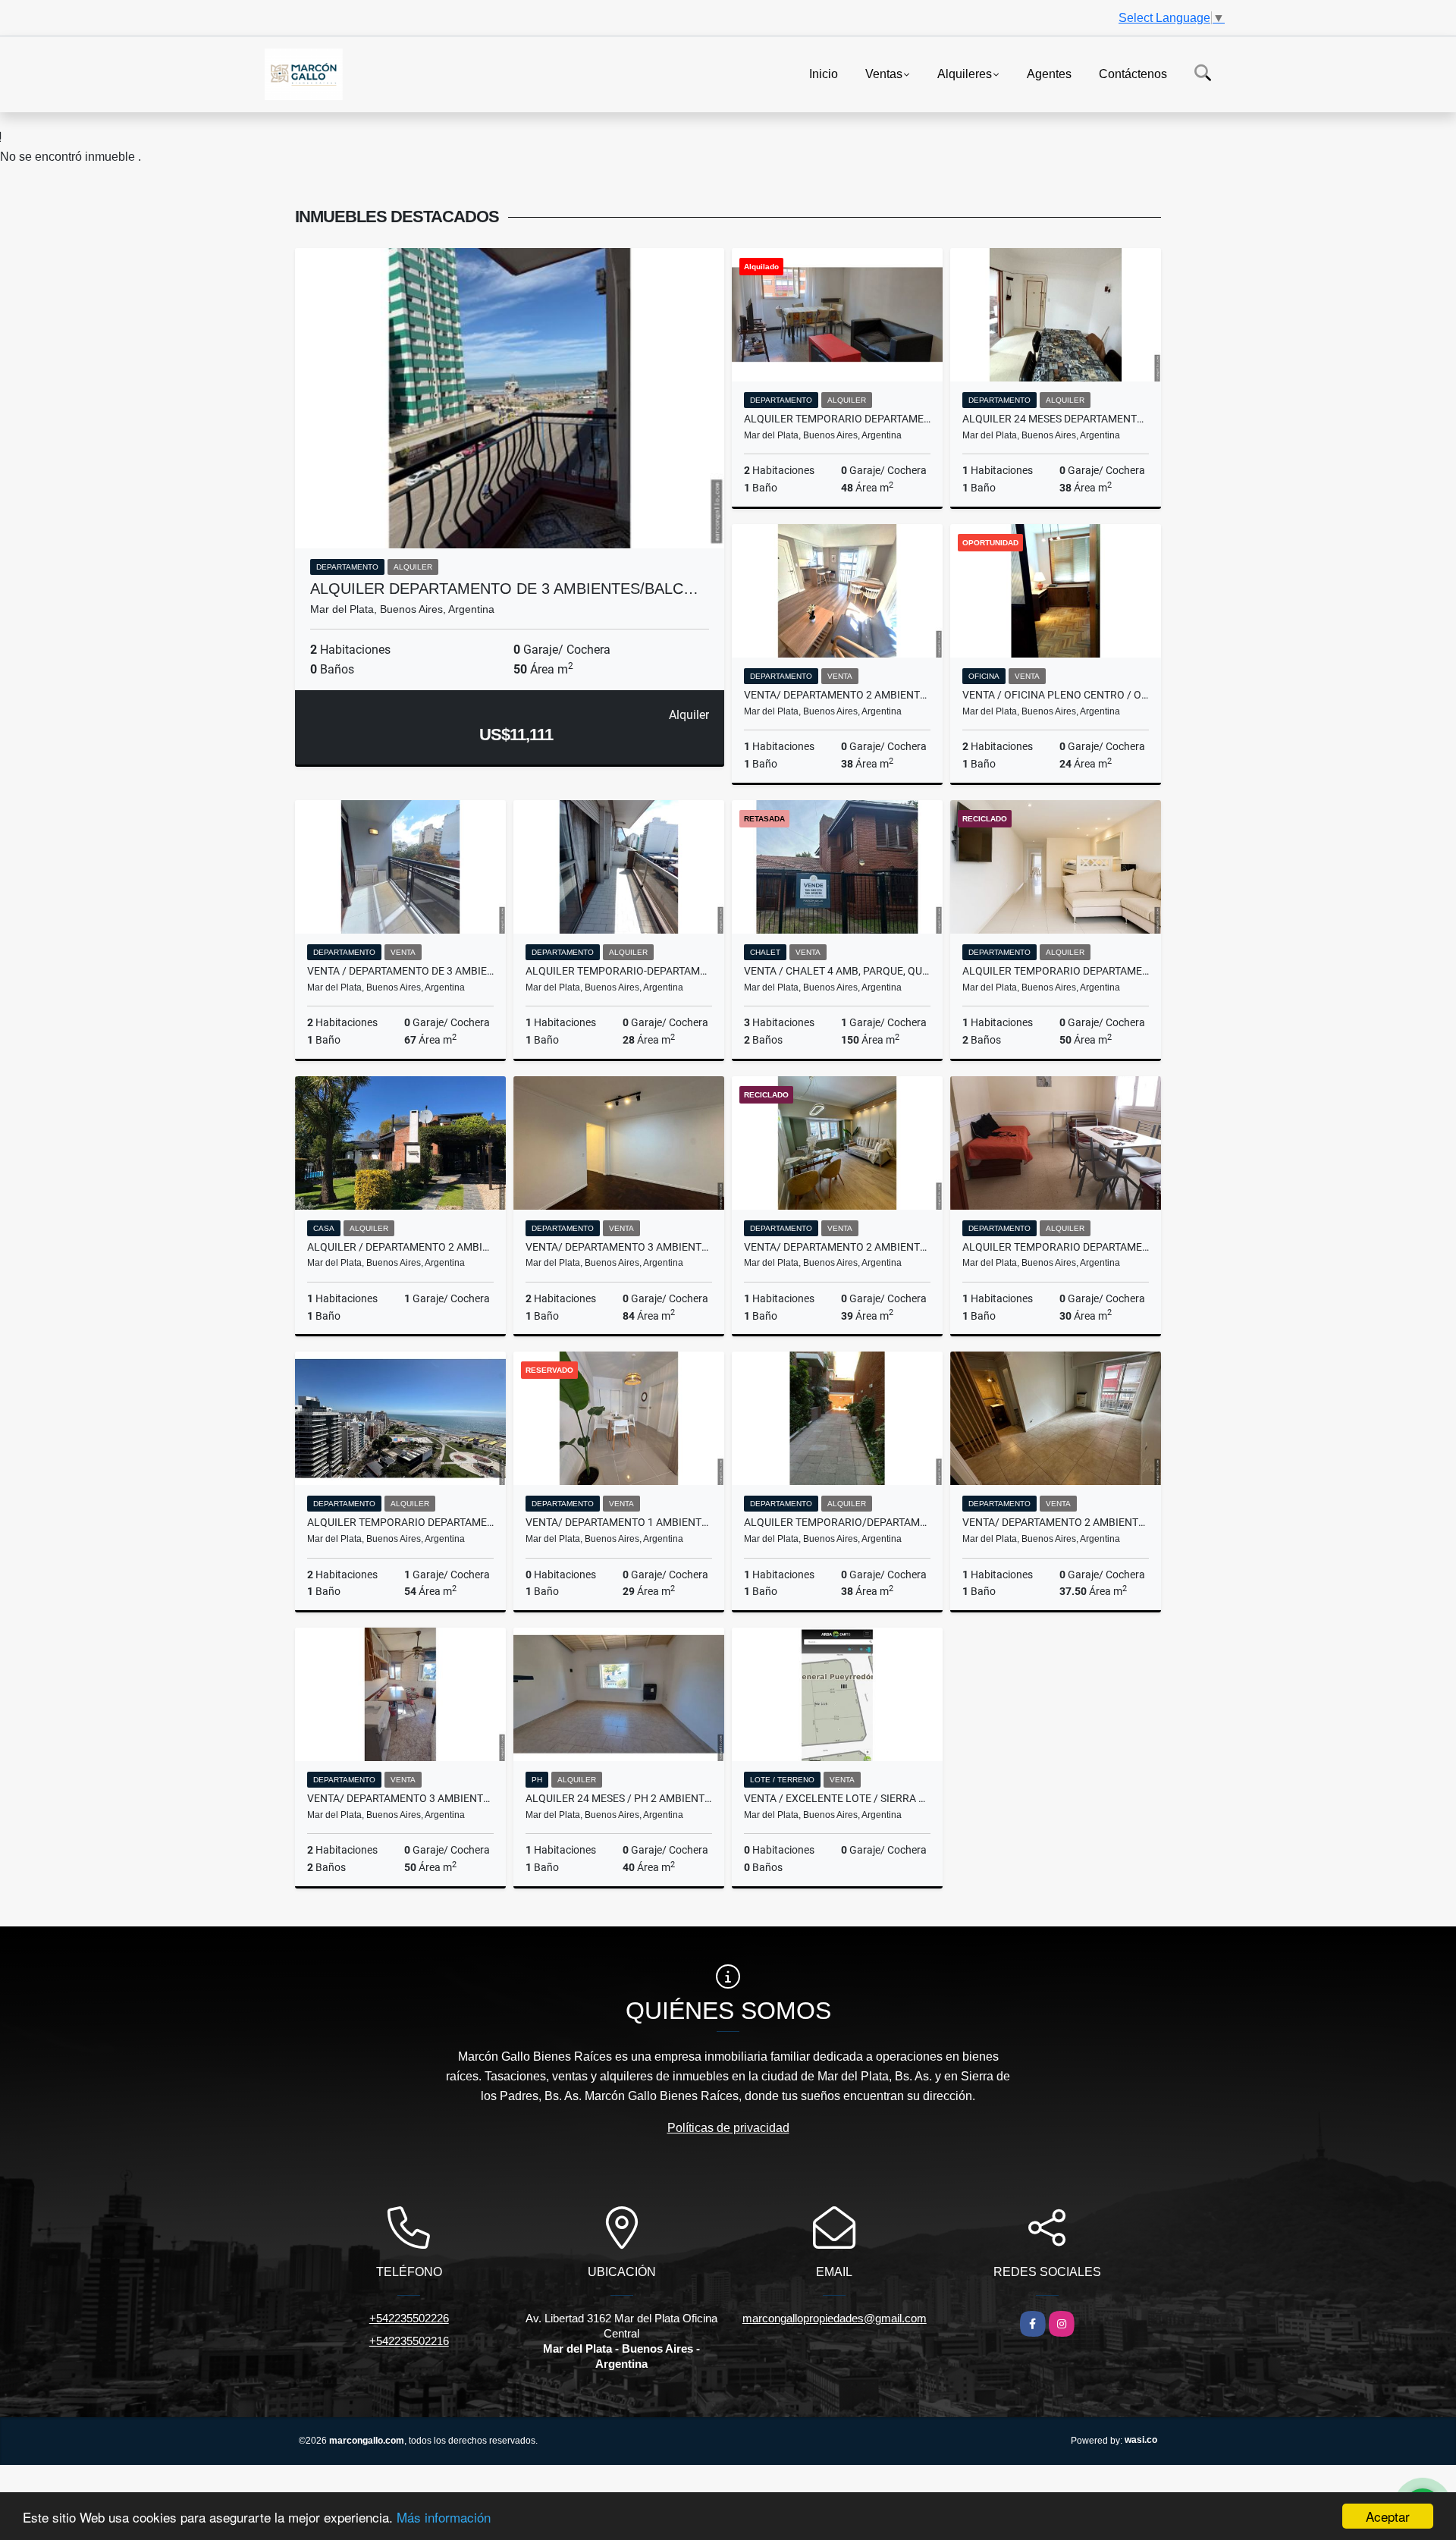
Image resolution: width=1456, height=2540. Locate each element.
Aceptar (1388, 2516)
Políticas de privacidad (728, 2128)
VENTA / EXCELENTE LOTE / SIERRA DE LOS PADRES (837, 1798)
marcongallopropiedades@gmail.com (835, 2318)
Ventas (884, 73)
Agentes (1049, 73)
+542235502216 (409, 2341)
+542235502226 (409, 2318)
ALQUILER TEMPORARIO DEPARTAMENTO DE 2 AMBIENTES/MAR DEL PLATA (1056, 971)
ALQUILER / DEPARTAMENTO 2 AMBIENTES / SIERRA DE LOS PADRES (400, 1247)
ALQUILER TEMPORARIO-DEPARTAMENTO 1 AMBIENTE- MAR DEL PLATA (619, 971)
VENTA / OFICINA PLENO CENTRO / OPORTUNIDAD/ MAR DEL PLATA (1056, 695)
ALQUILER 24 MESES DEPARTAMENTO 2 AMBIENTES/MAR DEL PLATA (1056, 419)
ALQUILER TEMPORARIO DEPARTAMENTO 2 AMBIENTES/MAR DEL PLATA (1056, 1247)
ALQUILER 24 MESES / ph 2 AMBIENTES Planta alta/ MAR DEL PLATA (619, 1798)
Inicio (824, 73)
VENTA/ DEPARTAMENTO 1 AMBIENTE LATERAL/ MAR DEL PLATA (619, 1522)
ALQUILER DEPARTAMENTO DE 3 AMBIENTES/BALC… (504, 589)
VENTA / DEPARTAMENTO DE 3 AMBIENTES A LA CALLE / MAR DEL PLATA (400, 971)
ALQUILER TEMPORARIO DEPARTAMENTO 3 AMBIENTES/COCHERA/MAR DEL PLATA (400, 1522)
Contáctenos (1133, 73)
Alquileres (965, 73)
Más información (444, 2517)
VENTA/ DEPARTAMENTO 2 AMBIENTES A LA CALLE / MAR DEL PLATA (837, 695)
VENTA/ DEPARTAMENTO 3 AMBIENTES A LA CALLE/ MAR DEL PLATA (400, 1798)
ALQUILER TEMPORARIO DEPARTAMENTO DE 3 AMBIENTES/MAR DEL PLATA (837, 419)
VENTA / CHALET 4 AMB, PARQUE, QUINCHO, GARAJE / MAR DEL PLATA (837, 971)
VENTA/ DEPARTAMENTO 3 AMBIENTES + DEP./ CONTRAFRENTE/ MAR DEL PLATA (619, 1247)
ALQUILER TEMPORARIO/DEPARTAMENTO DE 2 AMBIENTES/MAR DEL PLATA (837, 1522)
